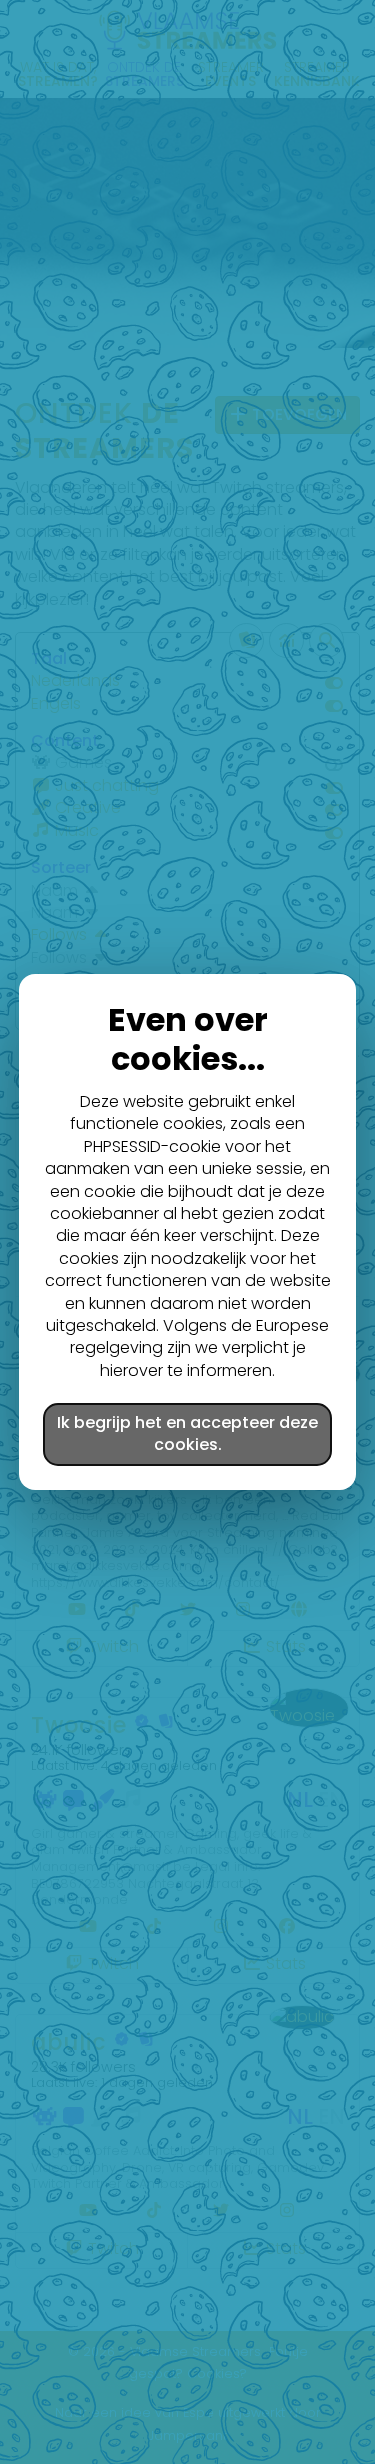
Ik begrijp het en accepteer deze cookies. (187, 1433)
